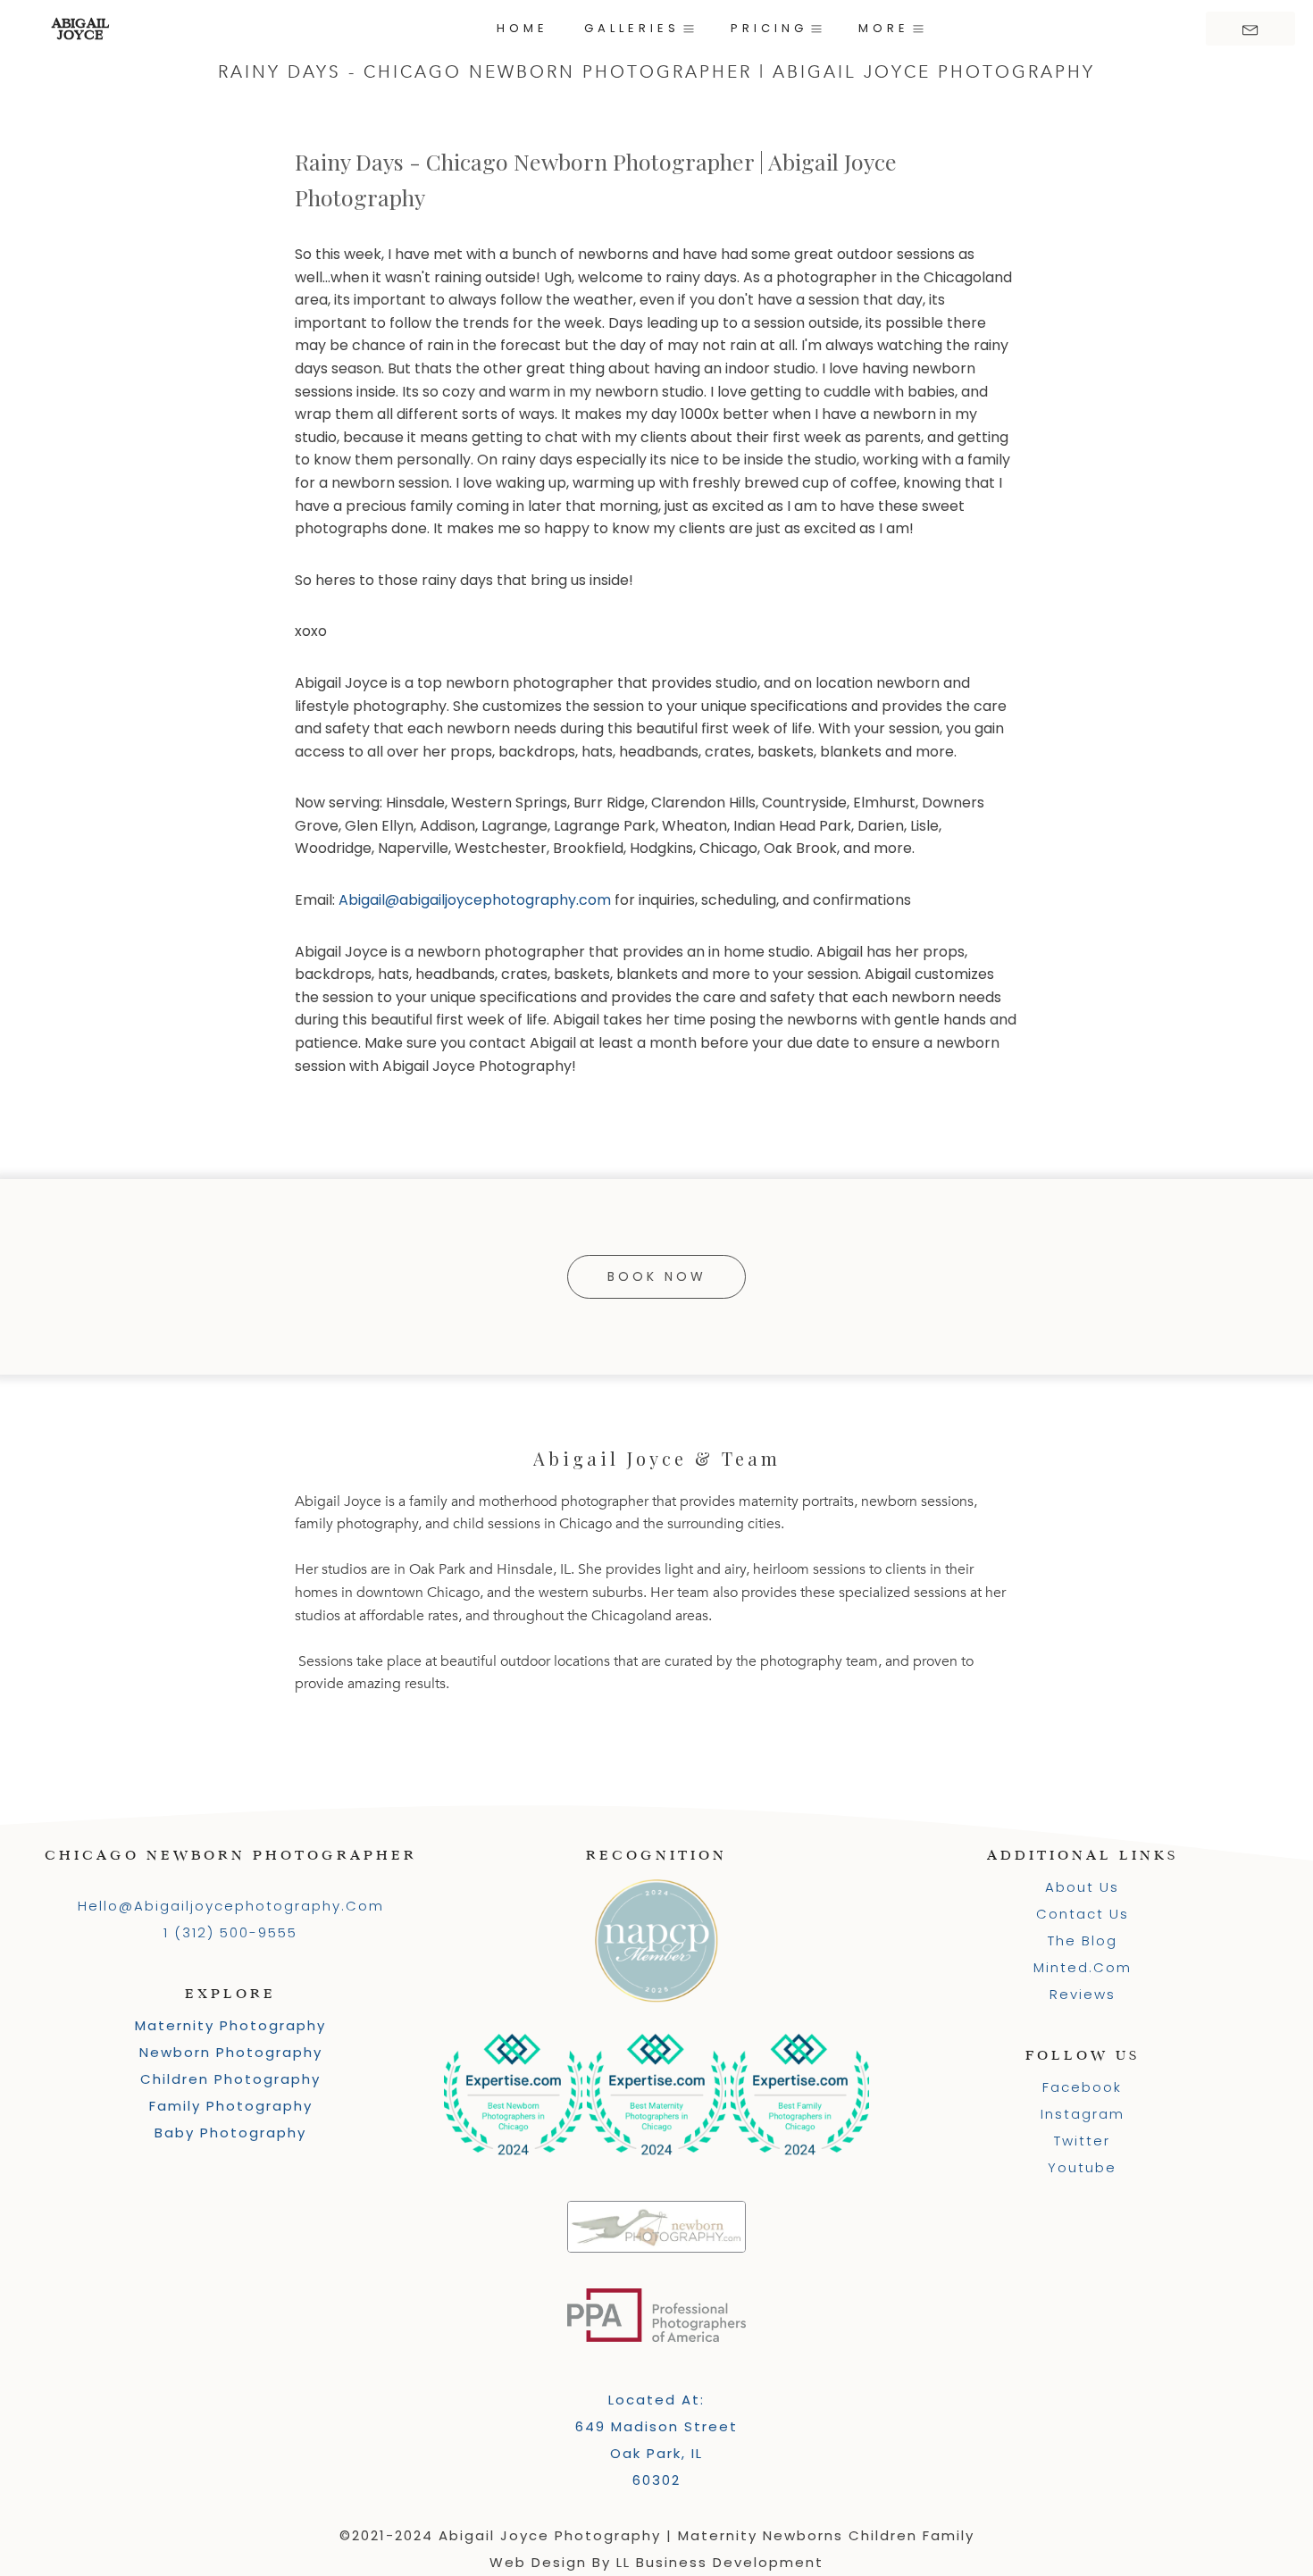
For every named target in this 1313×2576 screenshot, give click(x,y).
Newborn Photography (231, 2052)
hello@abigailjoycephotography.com (231, 1906)
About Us (1082, 1887)
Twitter (1082, 2141)
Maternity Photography (230, 2025)
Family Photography (231, 2106)
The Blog (1083, 1940)
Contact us (1083, 1914)
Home (523, 28)
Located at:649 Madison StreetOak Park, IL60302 (656, 2440)
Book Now (657, 1276)
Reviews (1083, 1994)
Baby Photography (230, 2133)
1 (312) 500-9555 (230, 1932)
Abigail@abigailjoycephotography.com (475, 900)
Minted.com (1083, 1967)
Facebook (1082, 2087)
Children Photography (230, 2079)
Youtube (1082, 2167)
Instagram (1083, 2114)
